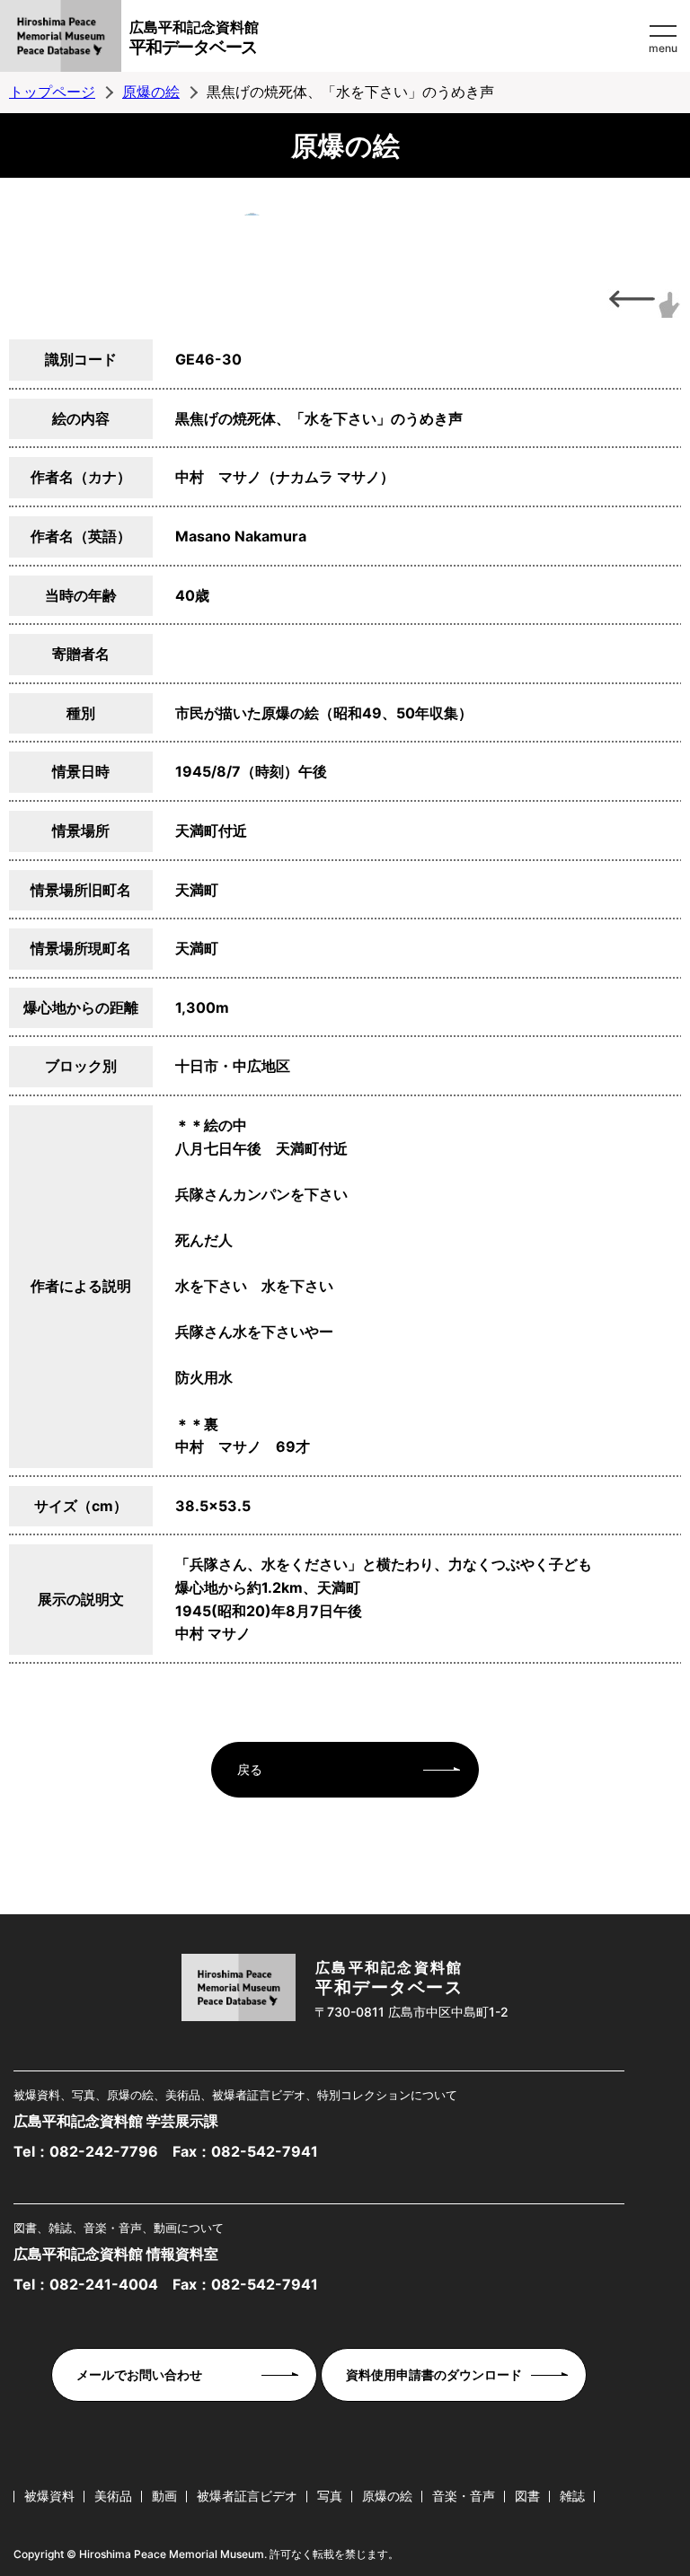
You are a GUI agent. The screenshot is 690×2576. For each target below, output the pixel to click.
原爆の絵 (151, 92)
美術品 (113, 2496)
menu (663, 48)
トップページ (52, 92)
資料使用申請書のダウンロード (434, 2374)
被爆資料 (49, 2496)
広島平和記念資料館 (194, 38)
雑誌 (572, 2496)
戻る (250, 1769)
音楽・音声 (464, 2496)
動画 (164, 2496)
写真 (330, 2496)
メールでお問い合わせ (139, 2374)
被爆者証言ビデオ (247, 2496)
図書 (527, 2496)
